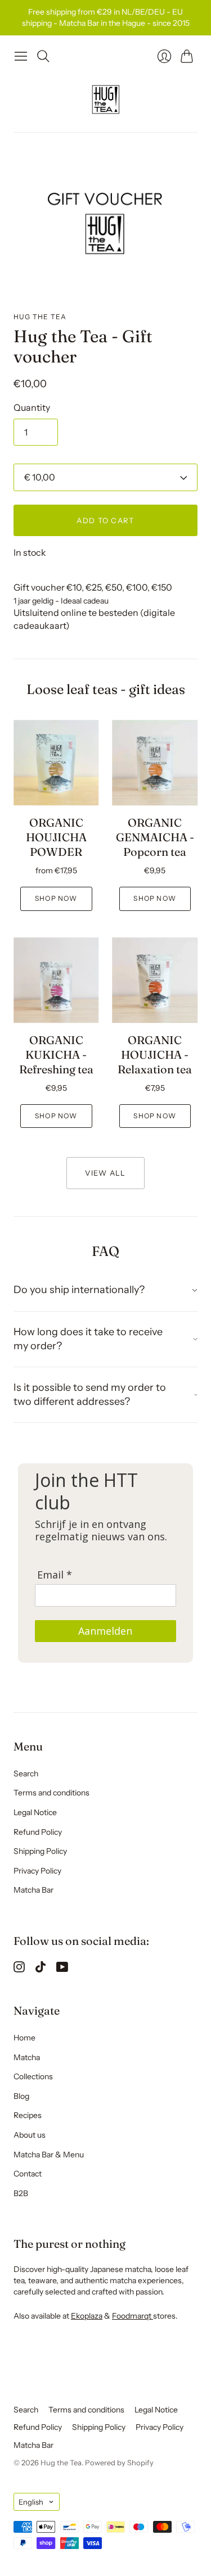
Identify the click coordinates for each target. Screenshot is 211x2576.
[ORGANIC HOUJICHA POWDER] (56, 763)
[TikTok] (41, 1969)
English (31, 2502)
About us (30, 2135)
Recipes (28, 2115)
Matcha (27, 2057)
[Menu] (21, 56)
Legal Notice (35, 1812)
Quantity (32, 407)
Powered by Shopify (119, 2462)
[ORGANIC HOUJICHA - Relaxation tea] (155, 981)
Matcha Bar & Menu (49, 2155)
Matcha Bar (33, 1890)
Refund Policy (38, 1832)
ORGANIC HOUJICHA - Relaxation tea (155, 1055)
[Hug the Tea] (106, 99)
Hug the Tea (40, 317)
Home (24, 2038)
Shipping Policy (40, 1851)
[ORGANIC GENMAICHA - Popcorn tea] (155, 763)
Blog (21, 2096)
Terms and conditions (51, 1793)
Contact (28, 2174)
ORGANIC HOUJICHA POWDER (56, 837)
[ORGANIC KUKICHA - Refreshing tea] (56, 981)
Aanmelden (105, 1631)
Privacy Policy (37, 1871)
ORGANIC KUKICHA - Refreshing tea (56, 1055)
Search (26, 1774)
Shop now (56, 898)
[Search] (43, 56)
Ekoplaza (87, 2316)
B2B (21, 2193)
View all (105, 1173)
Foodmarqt (133, 2316)
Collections (33, 2076)
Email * (55, 1575)
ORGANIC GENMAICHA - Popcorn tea (155, 837)
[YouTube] (62, 1969)
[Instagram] (19, 1969)
